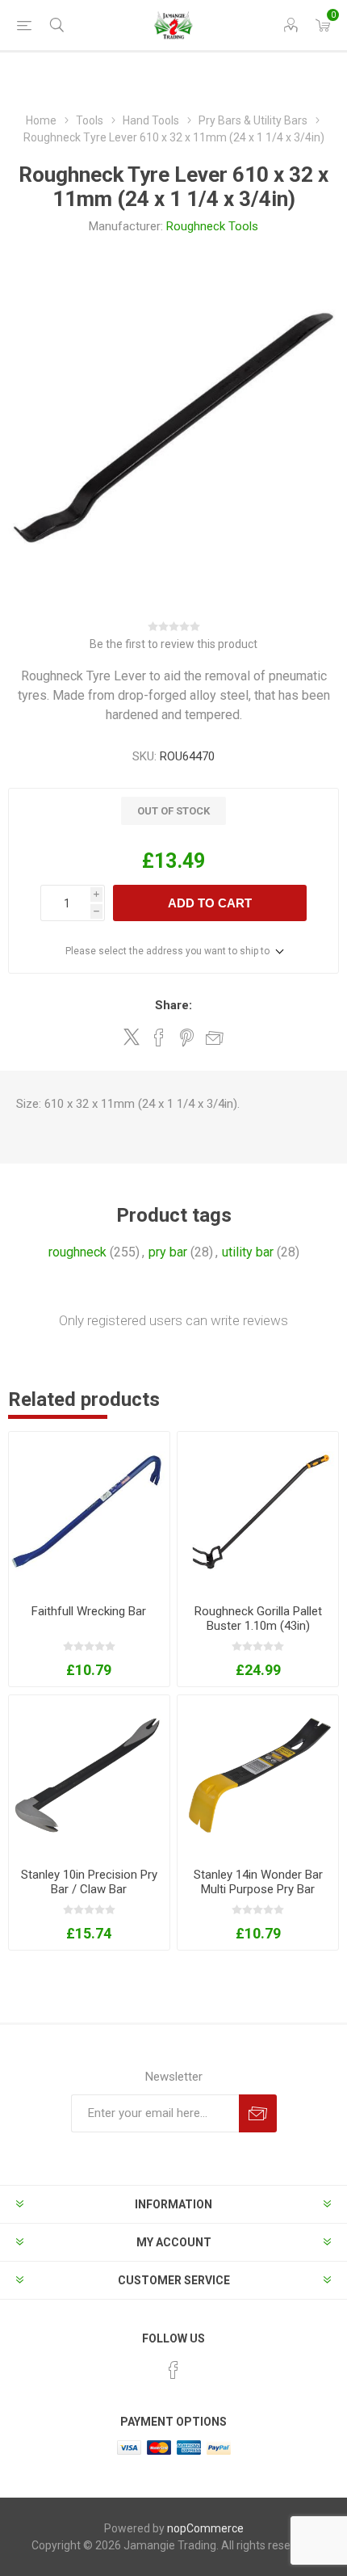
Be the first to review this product (173, 644)
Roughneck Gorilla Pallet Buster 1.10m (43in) (258, 1618)
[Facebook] (173, 2370)
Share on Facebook (159, 1038)
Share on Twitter (132, 1037)
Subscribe (258, 2113)
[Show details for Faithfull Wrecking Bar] (89, 1512)
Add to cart (210, 903)
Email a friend (215, 1038)
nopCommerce (205, 2528)
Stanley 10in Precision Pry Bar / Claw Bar (89, 1882)
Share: (173, 1005)
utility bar (248, 1252)
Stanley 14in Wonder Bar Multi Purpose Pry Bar (258, 1882)
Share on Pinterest (187, 1038)
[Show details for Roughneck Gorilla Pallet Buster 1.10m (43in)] (258, 1512)
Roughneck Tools (212, 226)
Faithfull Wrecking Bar (89, 1611)
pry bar (168, 1252)
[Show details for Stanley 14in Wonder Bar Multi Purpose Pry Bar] (258, 1776)
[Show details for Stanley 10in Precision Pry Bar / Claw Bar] (89, 1776)
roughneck (77, 1252)
